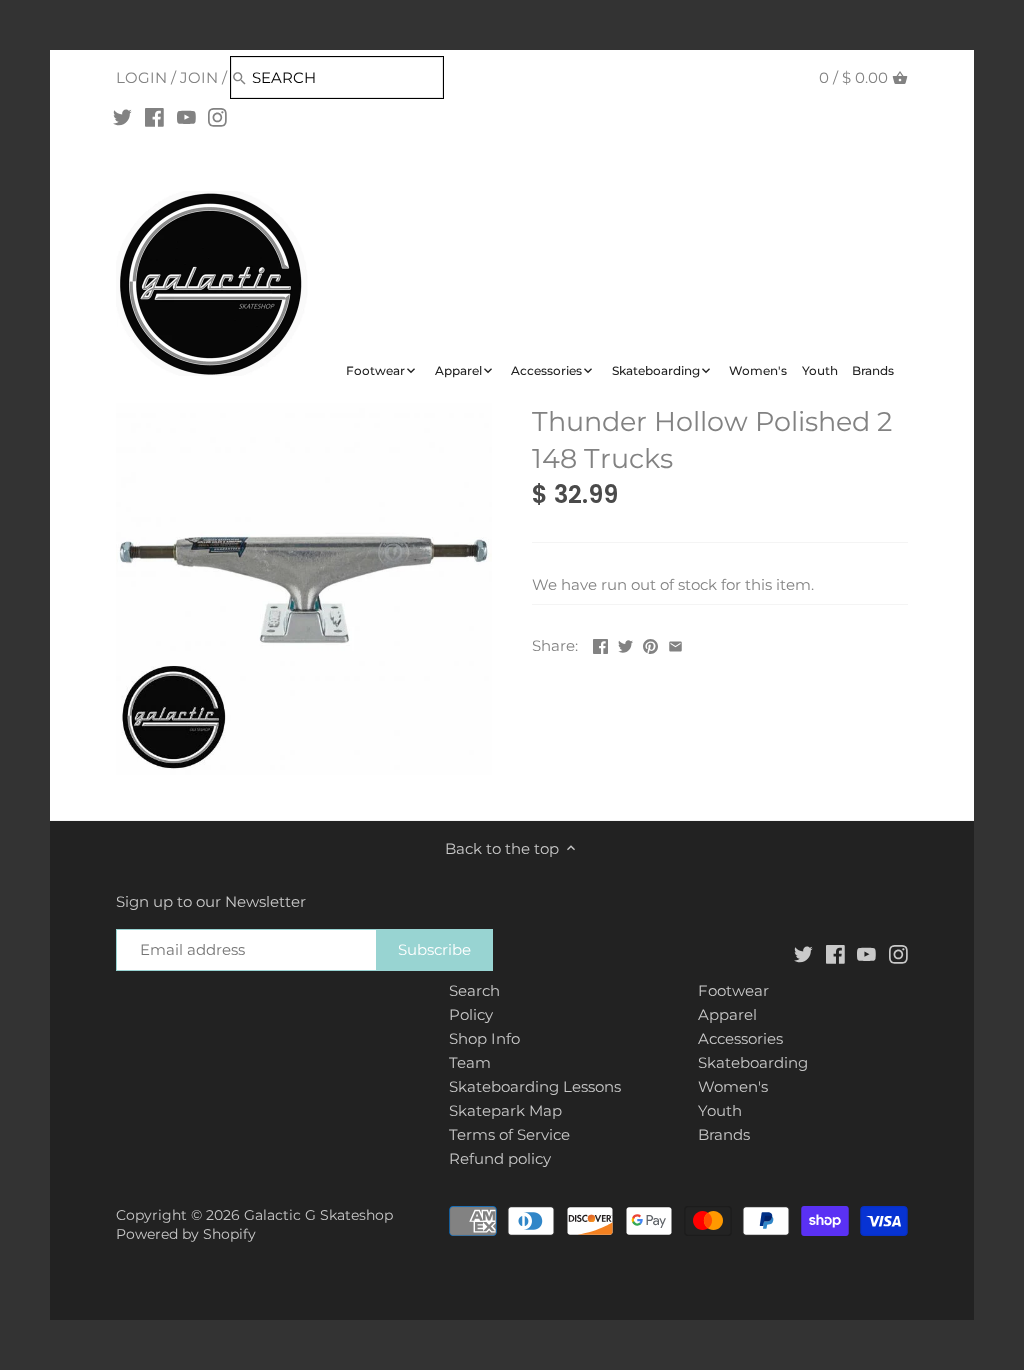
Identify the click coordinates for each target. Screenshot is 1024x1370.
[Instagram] (217, 117)
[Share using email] (675, 643)
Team (470, 1062)
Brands (724, 1134)
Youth (720, 1110)
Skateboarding (753, 1062)
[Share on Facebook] (600, 643)
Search (474, 990)
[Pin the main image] (650, 643)
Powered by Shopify (186, 1234)
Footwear (733, 990)
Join (199, 77)
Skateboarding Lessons (535, 1086)
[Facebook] (154, 117)
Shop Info (484, 1038)
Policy (471, 1014)
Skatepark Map (505, 1110)
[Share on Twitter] (625, 643)
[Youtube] (186, 117)
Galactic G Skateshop (318, 1215)
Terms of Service (509, 1134)
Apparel (727, 1014)
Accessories (740, 1038)
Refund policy (500, 1158)
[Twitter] (122, 117)
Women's (733, 1086)
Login (141, 77)
